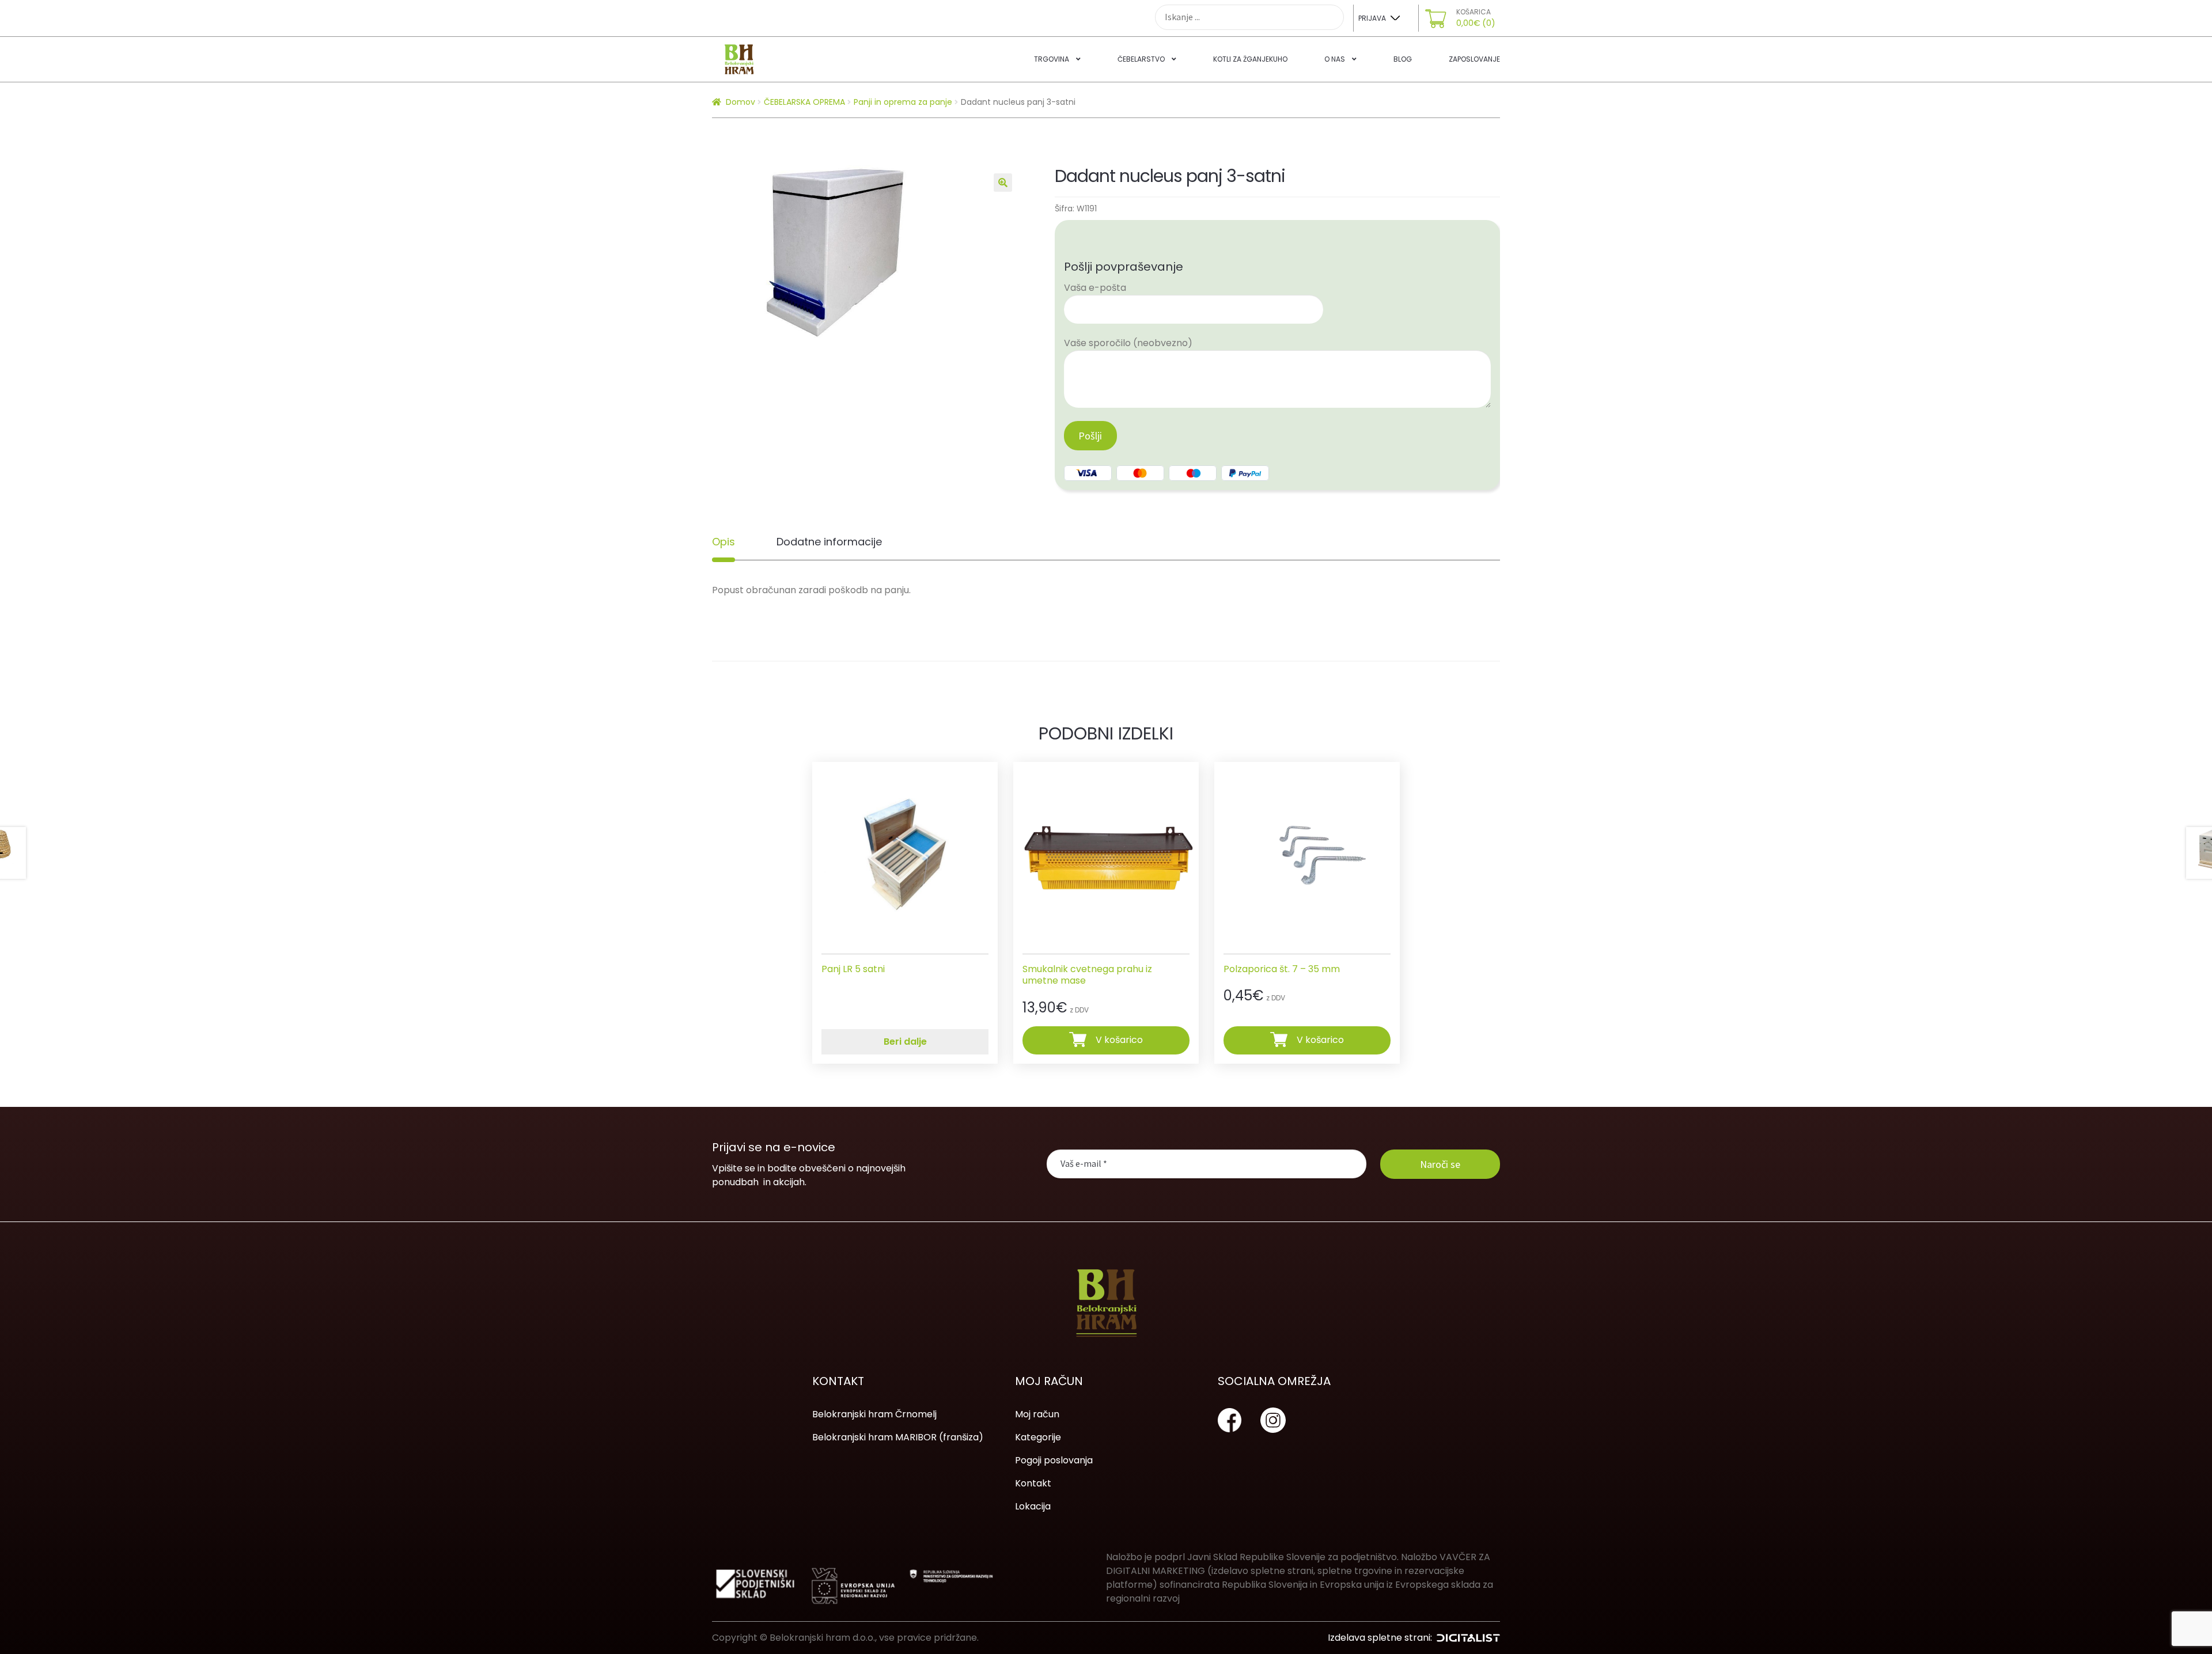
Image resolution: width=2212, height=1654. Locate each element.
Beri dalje (905, 1042)
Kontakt (1033, 1483)
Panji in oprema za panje (903, 102)
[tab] (724, 542)
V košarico (1119, 1040)
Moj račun (1037, 1414)
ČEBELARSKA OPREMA (804, 102)
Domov (741, 102)
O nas (1335, 59)
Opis (724, 542)
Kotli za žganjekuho (1250, 59)
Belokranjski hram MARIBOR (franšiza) (898, 1437)
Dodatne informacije (829, 542)
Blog (1403, 59)
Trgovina (1052, 59)
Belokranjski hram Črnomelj (874, 1414)
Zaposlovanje (1474, 59)
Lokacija (1033, 1506)
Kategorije (1038, 1437)
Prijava (1372, 18)
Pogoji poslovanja (1054, 1460)
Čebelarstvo (1141, 59)
